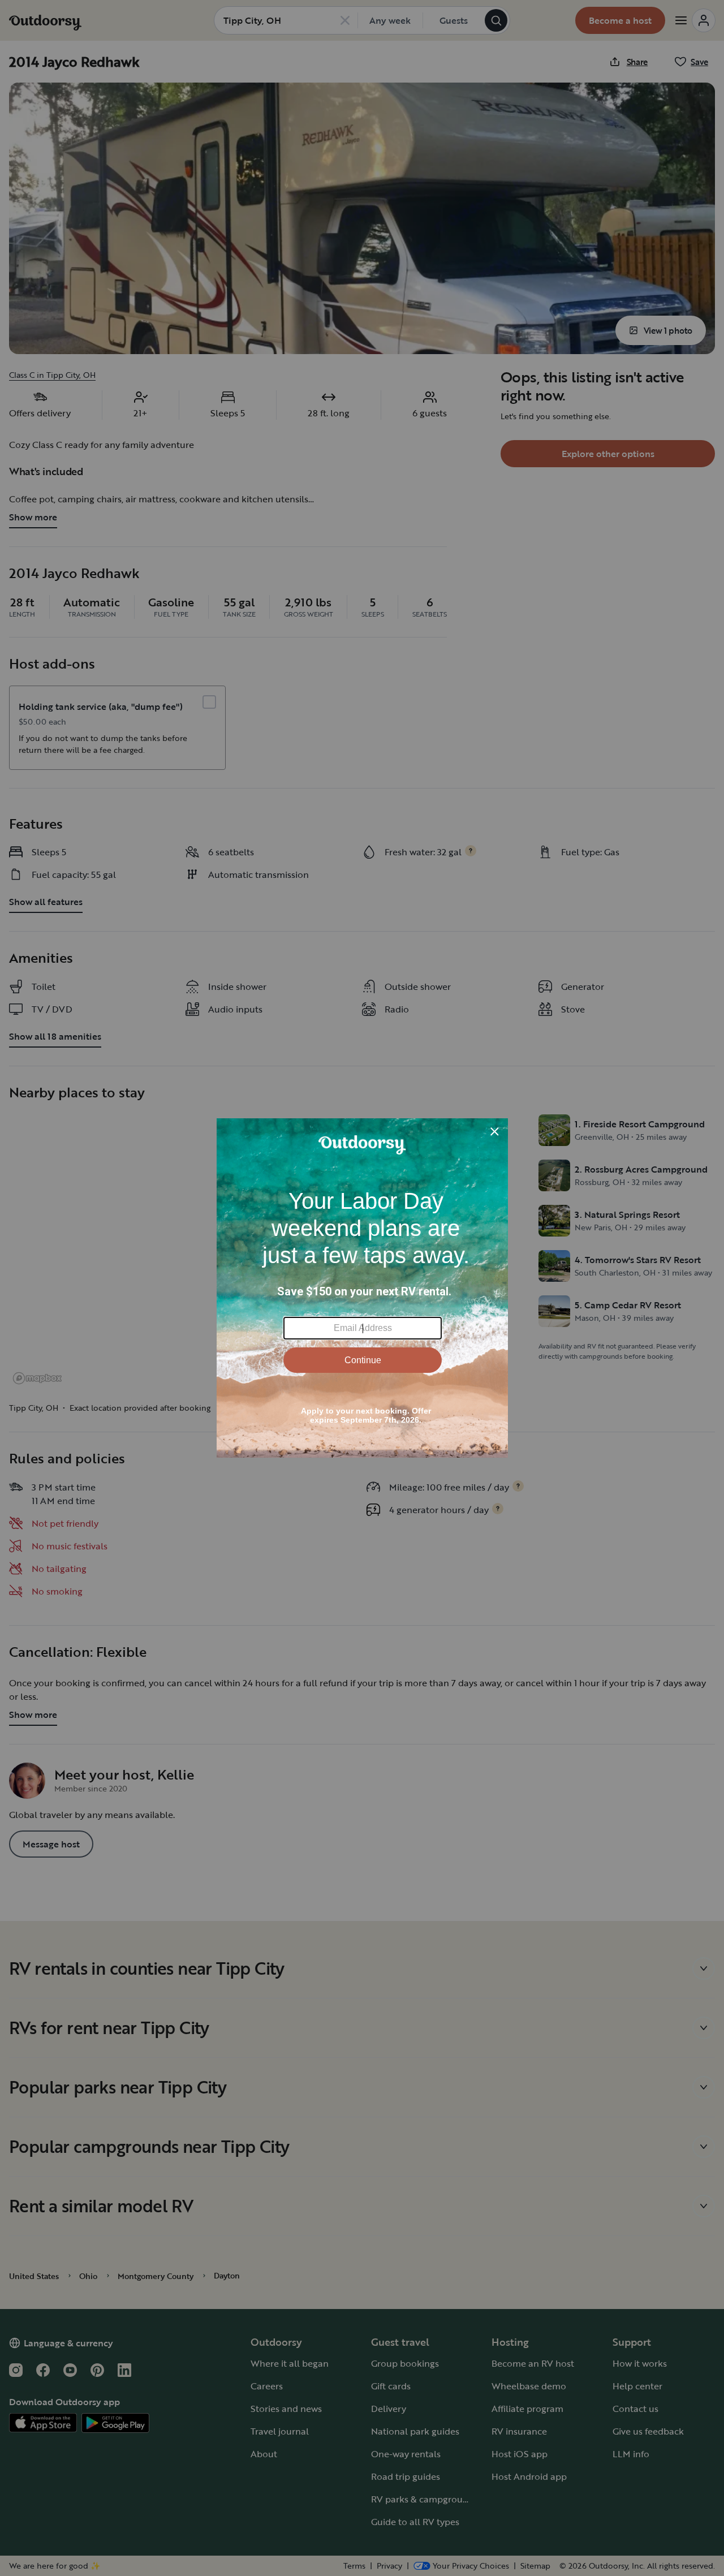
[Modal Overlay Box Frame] (362, 1288)
